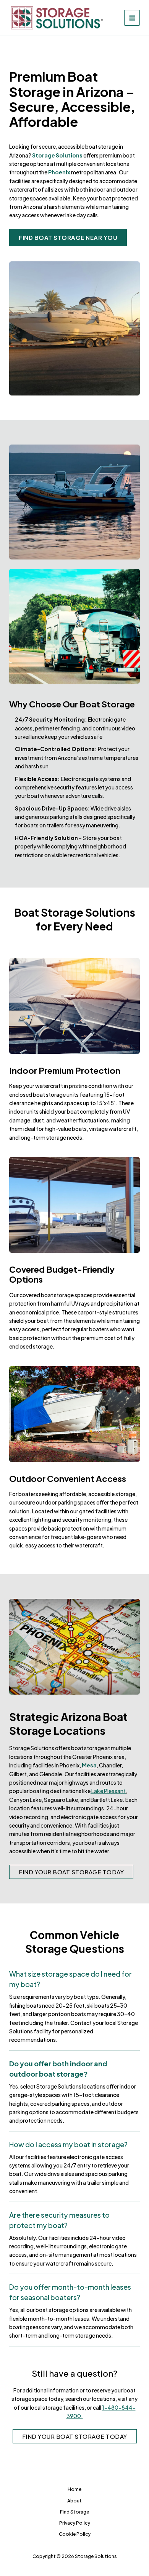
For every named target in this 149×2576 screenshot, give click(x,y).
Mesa (89, 1765)
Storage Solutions (57, 155)
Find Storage (74, 2512)
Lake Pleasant (108, 1791)
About (74, 2501)
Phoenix (59, 172)
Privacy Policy (75, 2523)
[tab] (74, 2007)
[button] (68, 237)
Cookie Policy (75, 2534)
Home (74, 2489)
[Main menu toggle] (132, 18)
